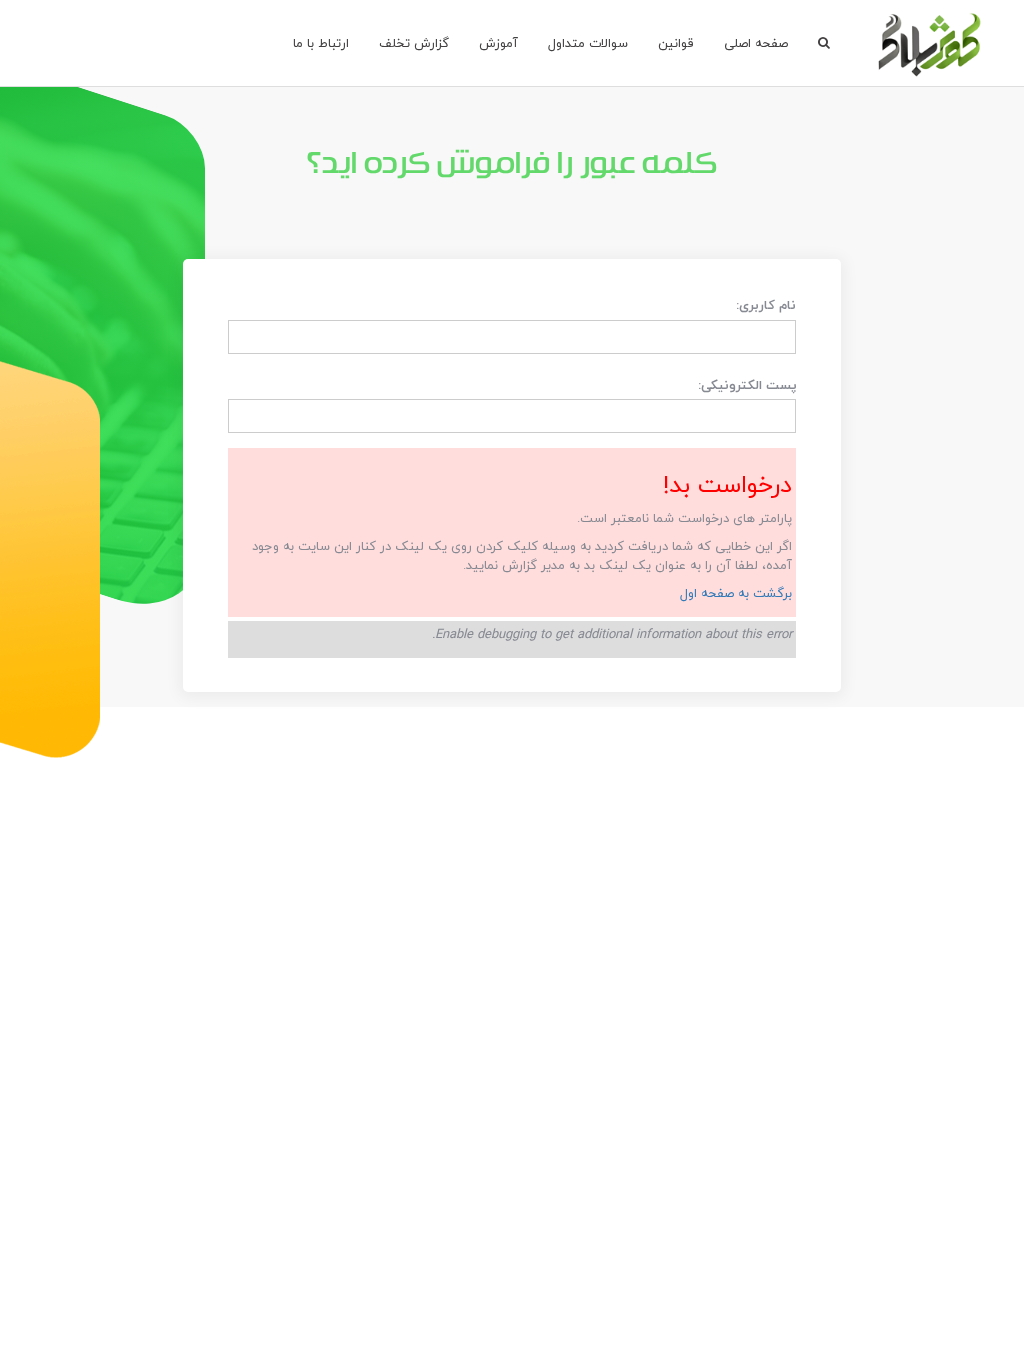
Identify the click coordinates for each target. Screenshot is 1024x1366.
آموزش (498, 43)
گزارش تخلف (414, 43)
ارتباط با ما (321, 43)
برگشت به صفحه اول (736, 593)
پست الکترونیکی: (747, 385)
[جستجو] (824, 43)
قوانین (676, 43)
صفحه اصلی (756, 43)
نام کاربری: (766, 304)
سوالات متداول (588, 43)
